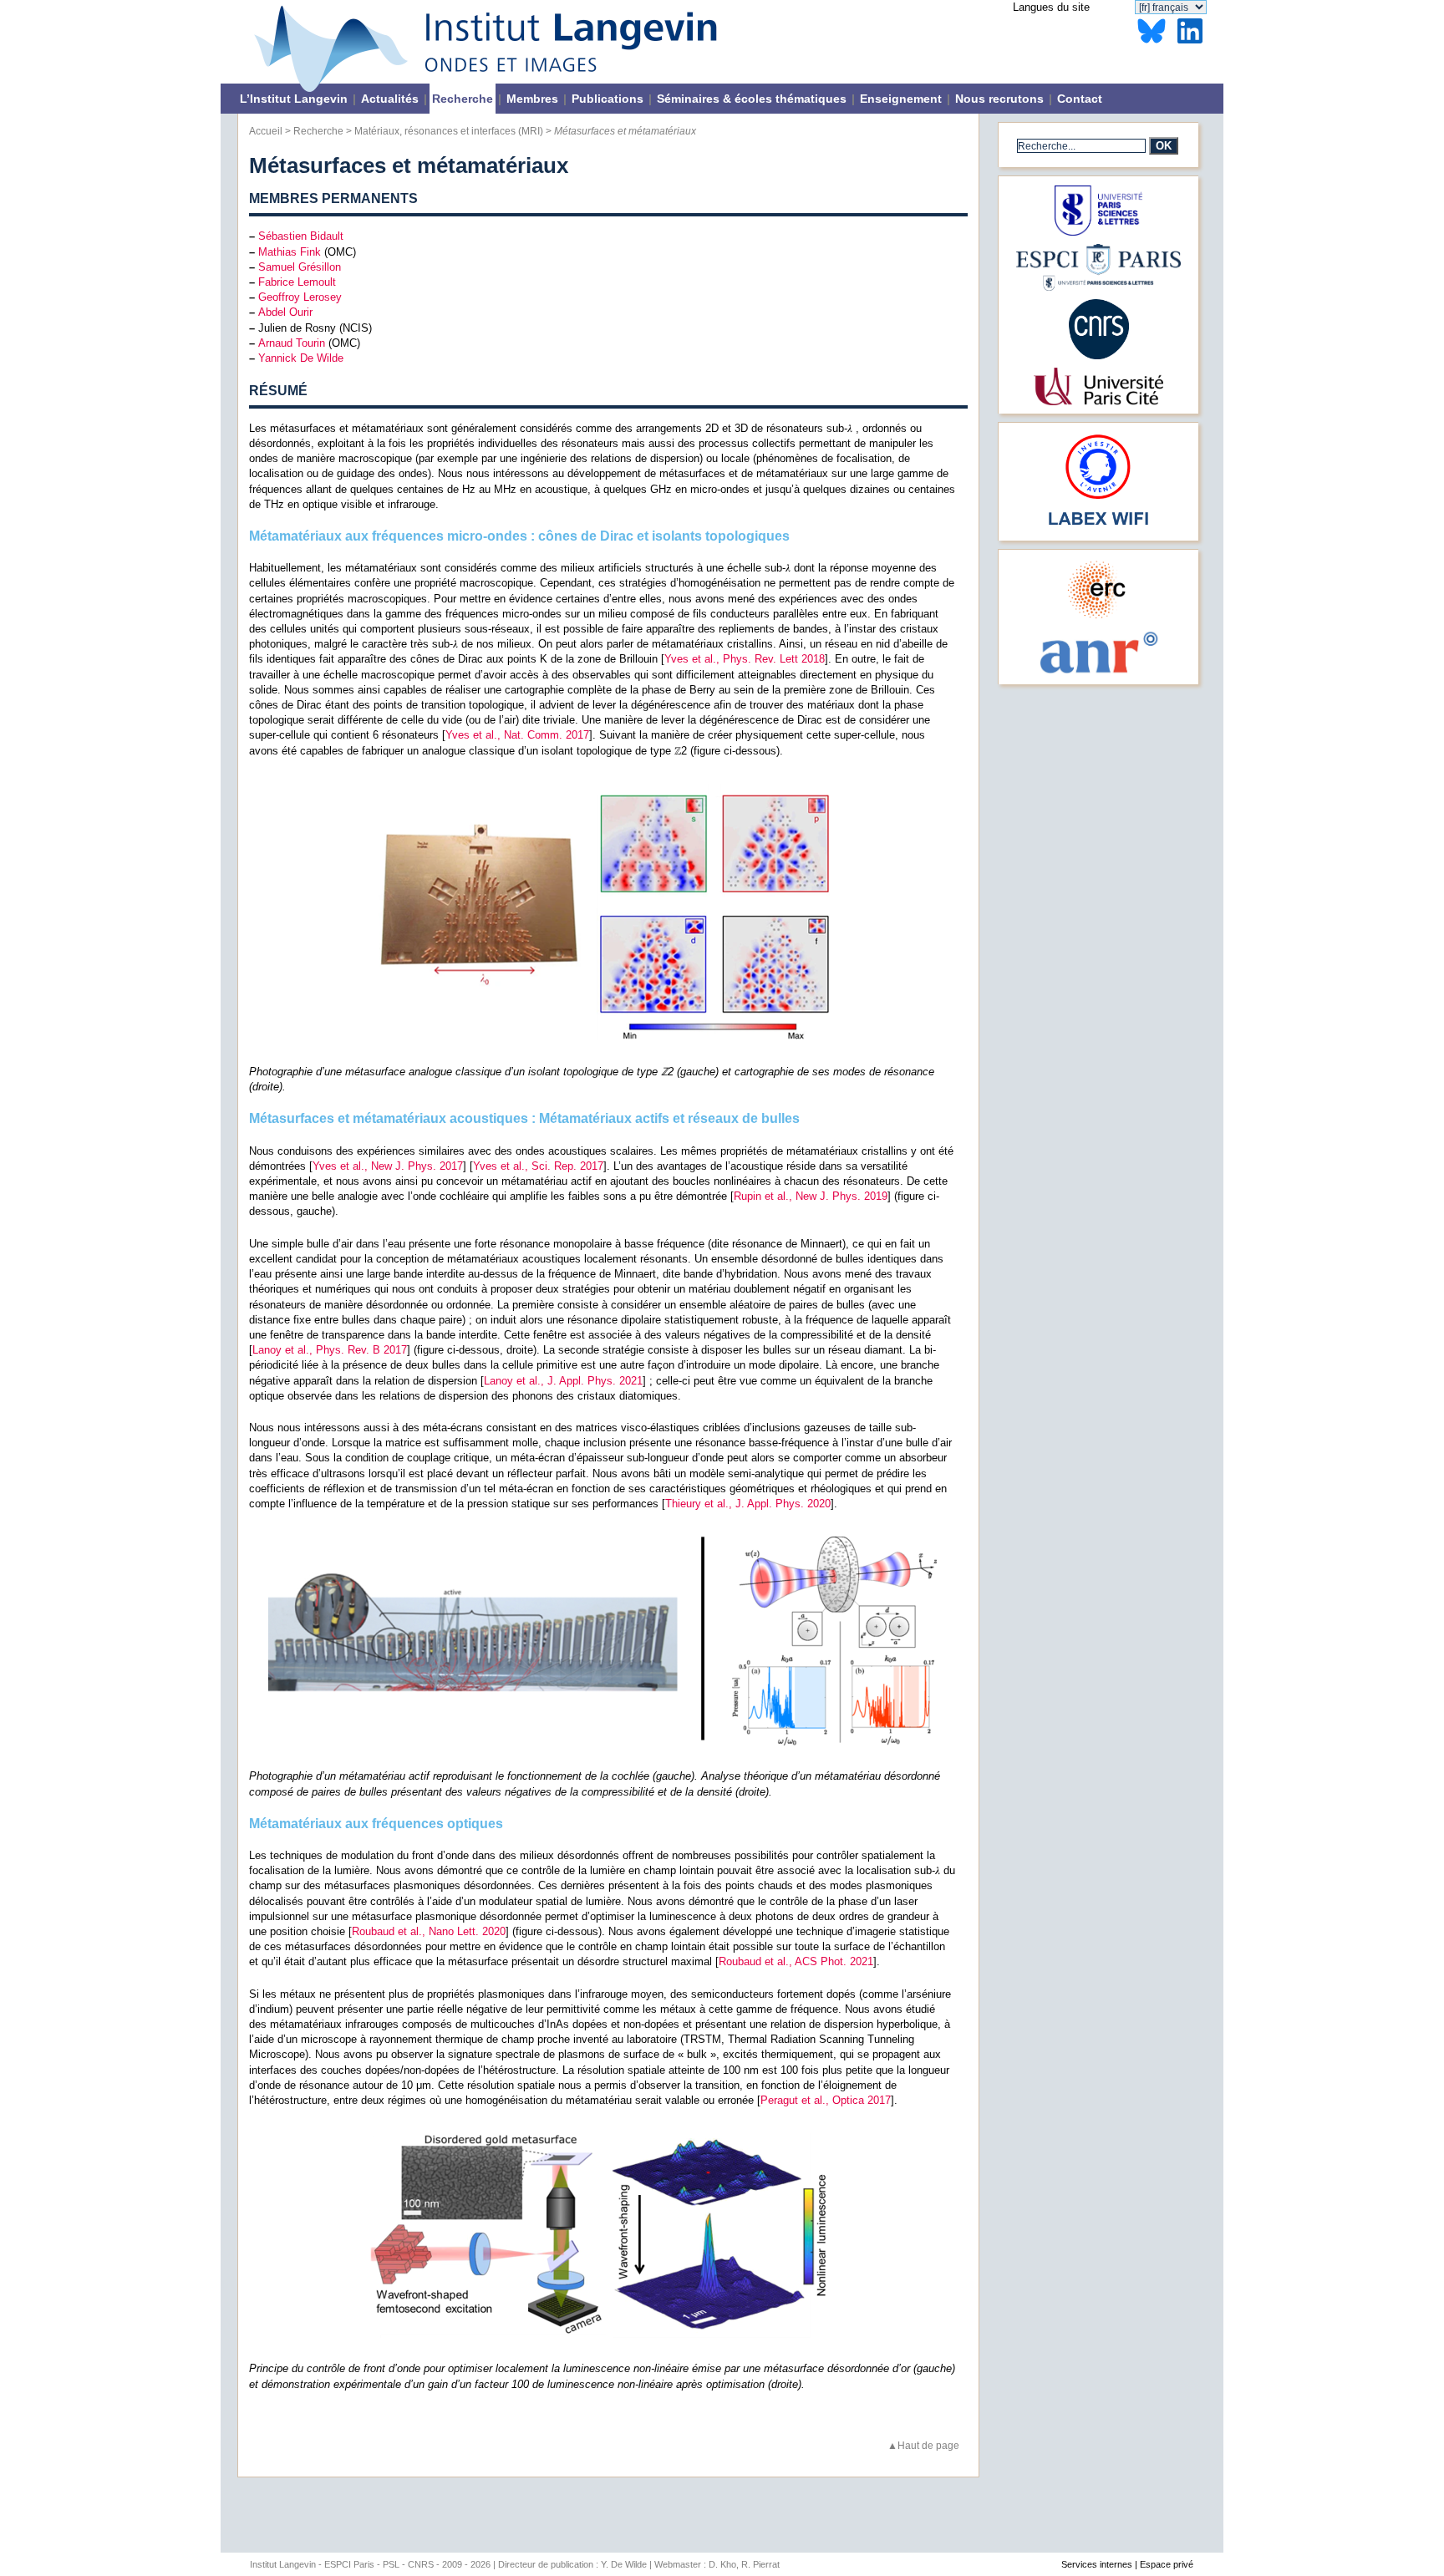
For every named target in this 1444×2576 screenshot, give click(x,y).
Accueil (266, 131)
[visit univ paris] (1098, 401)
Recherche (463, 99)
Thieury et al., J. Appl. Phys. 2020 (748, 1504)
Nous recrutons (999, 99)
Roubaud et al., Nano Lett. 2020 (429, 1931)
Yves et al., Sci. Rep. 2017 (538, 1166)
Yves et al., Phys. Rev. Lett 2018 (745, 659)
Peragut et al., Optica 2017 (826, 2100)
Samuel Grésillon (300, 267)
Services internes (1097, 2564)
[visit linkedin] (1190, 44)
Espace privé (1167, 2564)
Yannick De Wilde (301, 358)
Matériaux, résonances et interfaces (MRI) (449, 131)
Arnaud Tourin (292, 343)
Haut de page (928, 2445)
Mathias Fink (290, 252)
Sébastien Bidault (301, 236)
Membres (532, 99)
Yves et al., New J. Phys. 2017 (388, 1166)
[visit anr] (1098, 672)
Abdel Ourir (285, 312)
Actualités (390, 99)
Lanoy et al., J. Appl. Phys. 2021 (563, 1381)
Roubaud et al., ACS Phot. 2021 (796, 1961)
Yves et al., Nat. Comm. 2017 (517, 735)
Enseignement (901, 99)
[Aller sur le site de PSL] (1099, 232)
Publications (608, 99)
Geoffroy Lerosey (300, 297)
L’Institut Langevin (294, 99)
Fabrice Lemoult (297, 282)
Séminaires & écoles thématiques (752, 99)
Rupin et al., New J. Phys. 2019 (811, 1196)
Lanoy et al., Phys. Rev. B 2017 (330, 1350)
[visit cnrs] (1099, 356)
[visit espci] (1098, 287)
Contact (1080, 99)
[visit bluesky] (1152, 44)
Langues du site (1051, 7)
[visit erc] (1098, 618)
